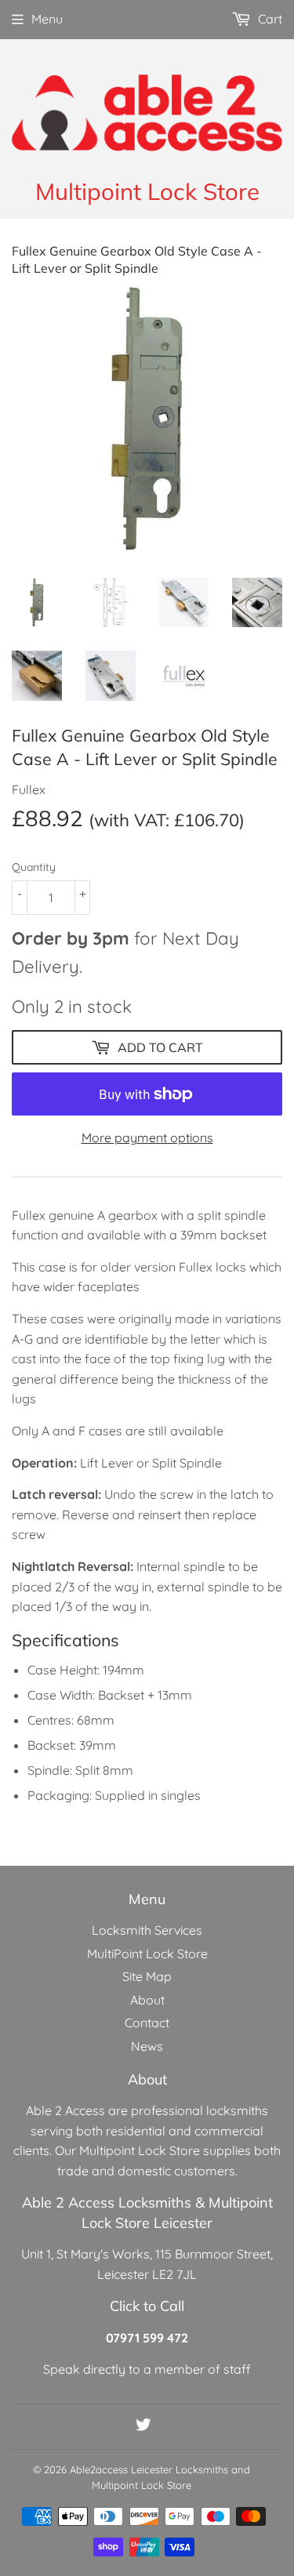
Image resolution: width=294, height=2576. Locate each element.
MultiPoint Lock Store (147, 1954)
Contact (147, 2023)
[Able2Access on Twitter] (143, 2426)
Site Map (147, 1976)
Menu (47, 19)
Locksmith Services (147, 1930)
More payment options (147, 1137)
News (147, 2046)
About (147, 2000)
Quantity (34, 867)
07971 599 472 (147, 2338)
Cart (269, 19)
